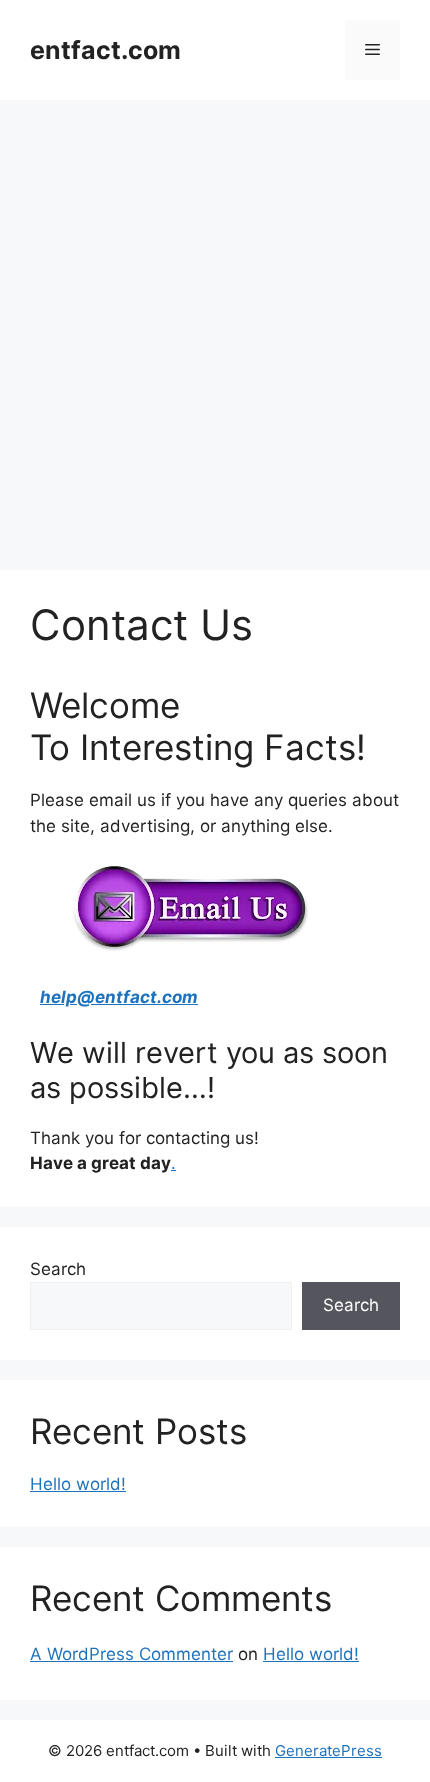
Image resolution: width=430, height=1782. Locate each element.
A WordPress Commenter (131, 1654)
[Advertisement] (215, 325)
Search (58, 1269)
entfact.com (105, 50)
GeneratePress (328, 1750)
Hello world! (78, 1484)
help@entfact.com (119, 997)
